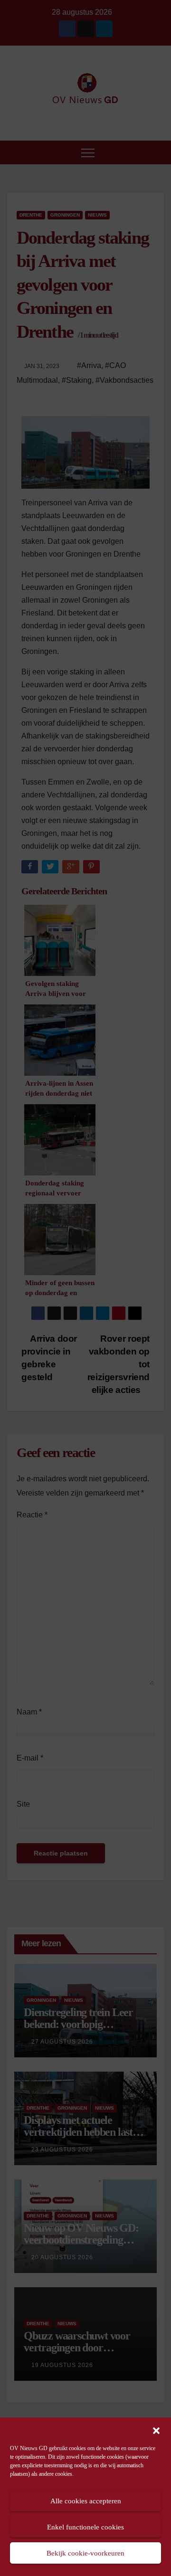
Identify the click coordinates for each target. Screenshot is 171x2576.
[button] (156, 2430)
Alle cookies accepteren (86, 2501)
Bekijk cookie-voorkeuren (85, 2553)
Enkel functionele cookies (85, 2527)
